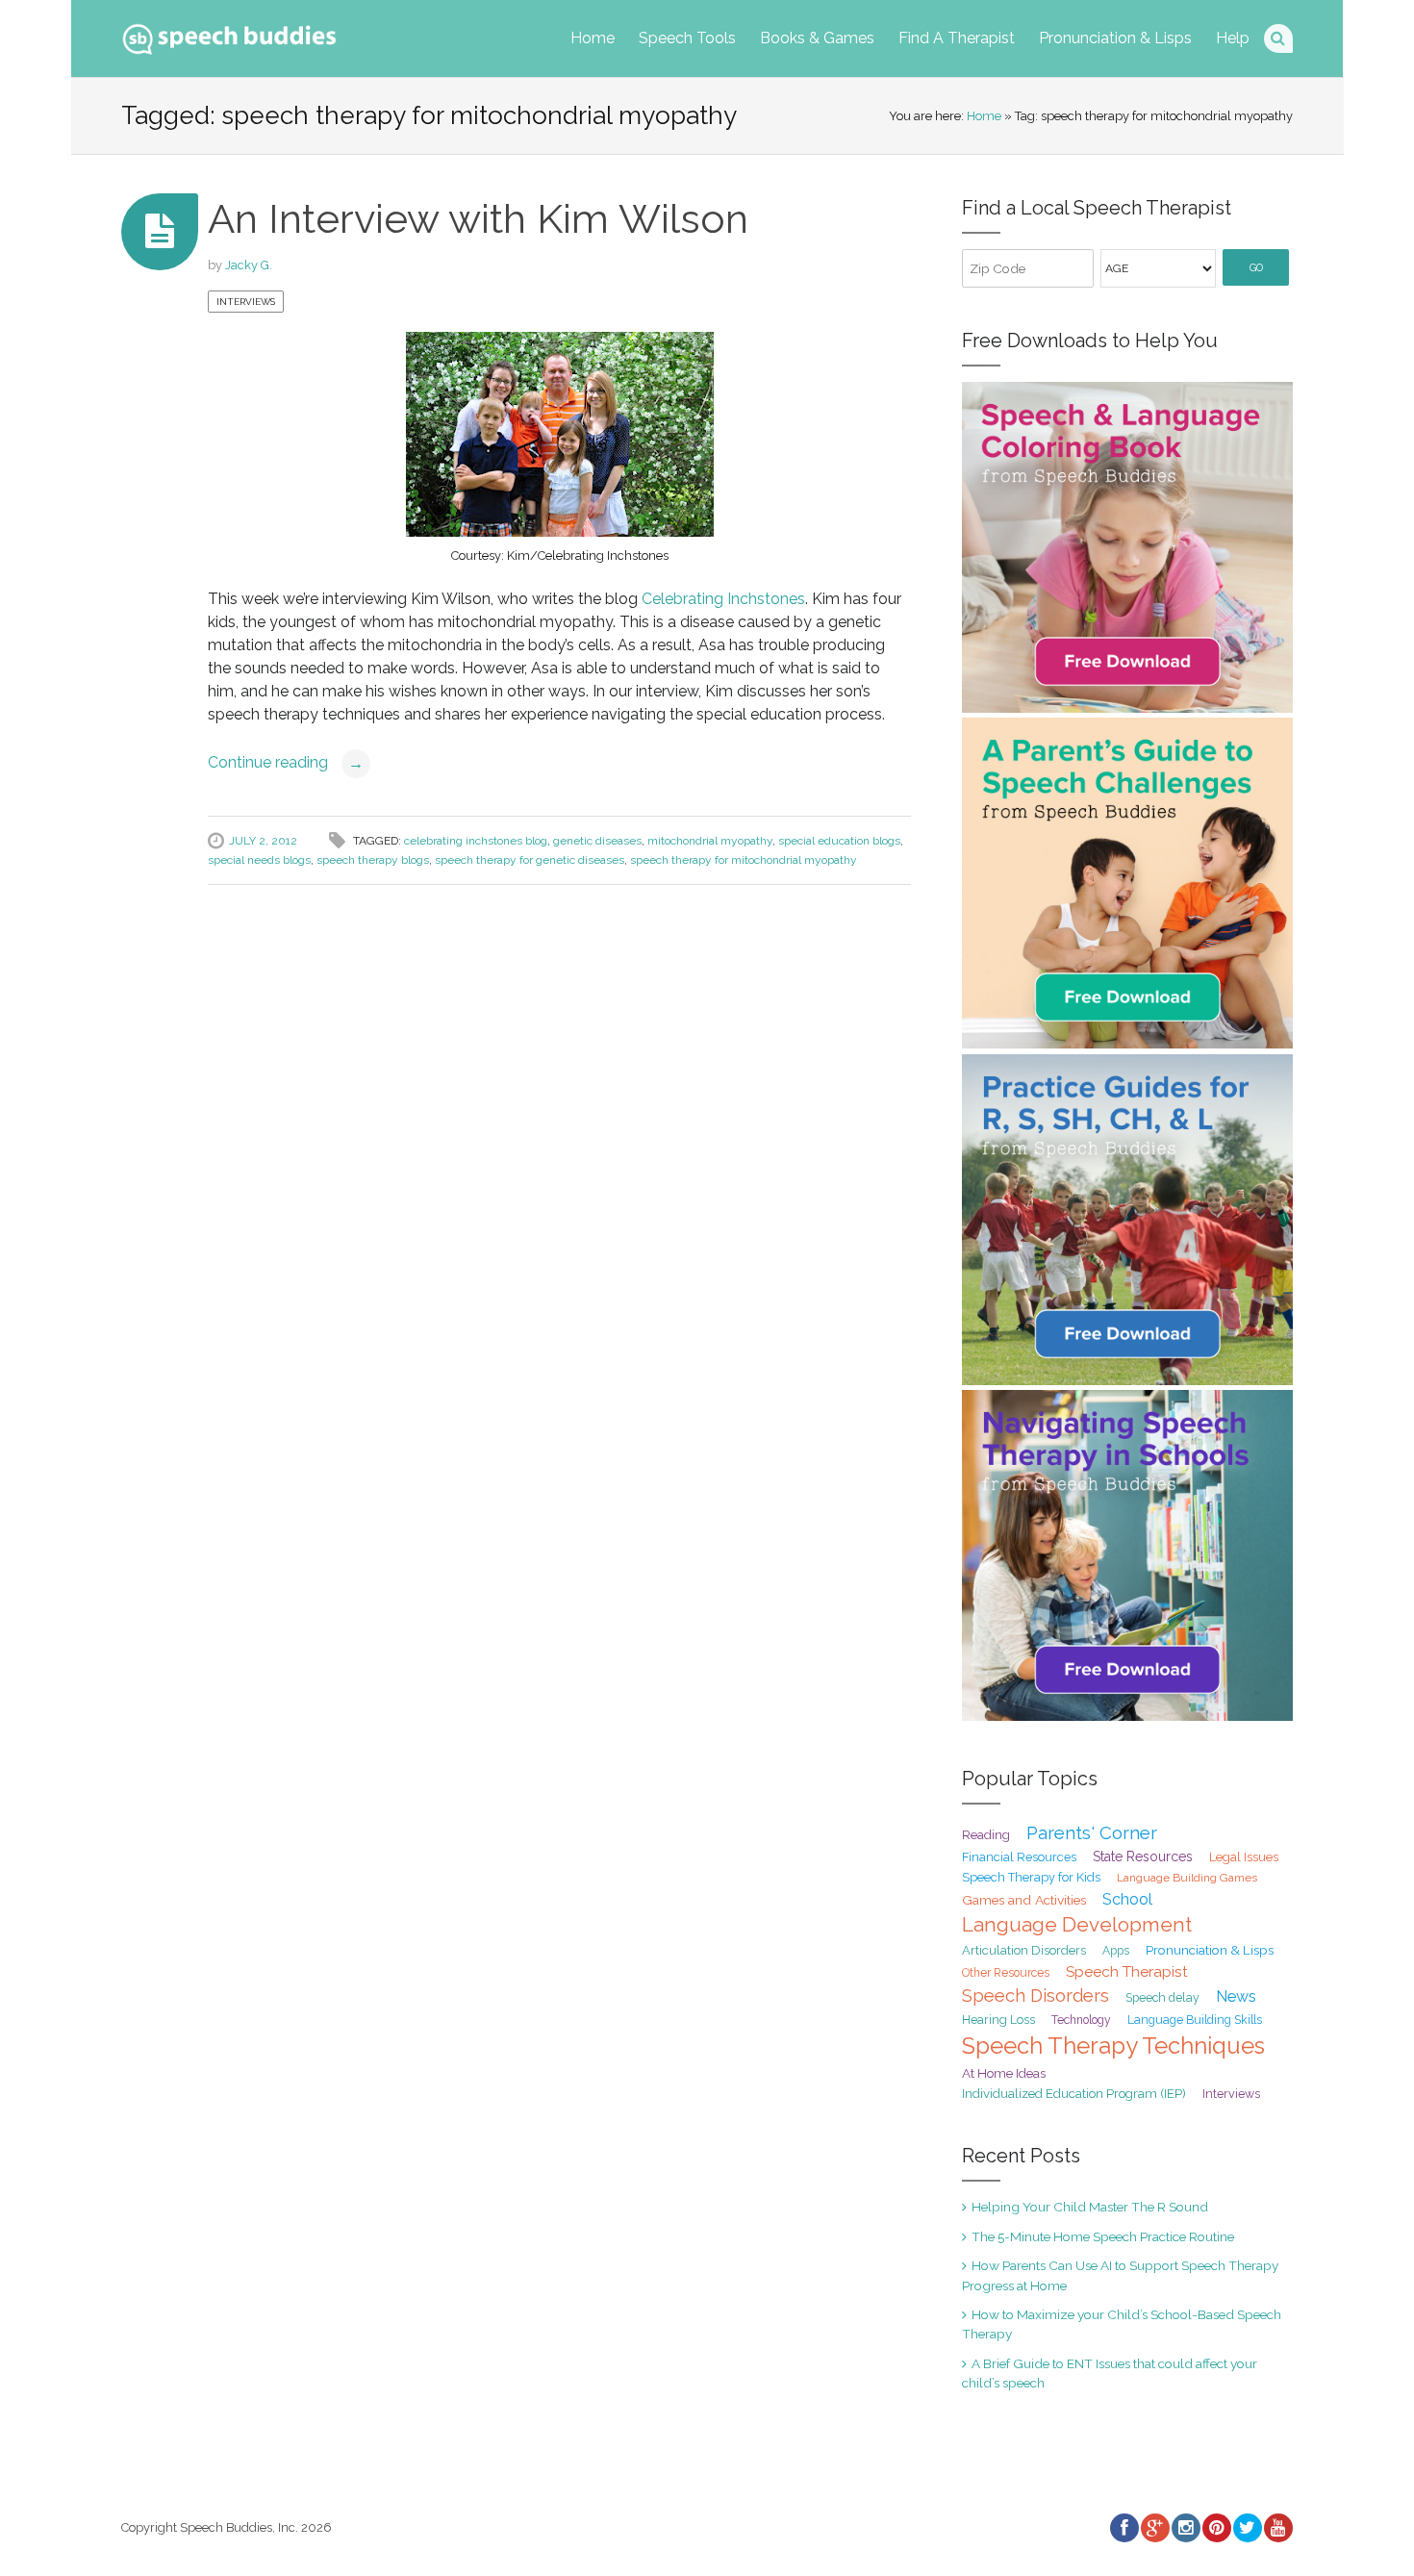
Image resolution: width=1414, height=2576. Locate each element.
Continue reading (286, 762)
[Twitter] (1247, 2528)
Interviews (246, 302)
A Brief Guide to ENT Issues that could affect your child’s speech (1110, 2373)
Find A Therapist (957, 38)
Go (1256, 268)
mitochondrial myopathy (710, 841)
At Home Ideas (1004, 2073)
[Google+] (1154, 2528)
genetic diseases (597, 841)
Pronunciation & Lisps (1115, 38)
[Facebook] (1124, 2528)
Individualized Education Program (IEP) (1074, 2094)
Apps (1116, 1951)
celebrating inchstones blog (476, 841)
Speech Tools (687, 38)
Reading (986, 1835)
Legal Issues (1244, 1857)
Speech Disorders (1035, 1995)
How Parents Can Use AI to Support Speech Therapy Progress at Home (1120, 2275)
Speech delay (1162, 1997)
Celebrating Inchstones (723, 599)
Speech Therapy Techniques (1113, 2046)
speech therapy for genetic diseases (530, 860)
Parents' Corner (1092, 1833)
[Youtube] (1277, 2528)
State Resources (1143, 1856)
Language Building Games (1187, 1878)
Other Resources (1006, 1973)
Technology (1081, 2020)
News (1236, 1996)
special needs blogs (259, 860)
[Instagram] (1185, 2528)
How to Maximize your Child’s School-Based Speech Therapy (1122, 2324)
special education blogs (839, 841)
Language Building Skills (1195, 2020)
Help (1233, 38)
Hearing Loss (998, 2020)
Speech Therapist (1127, 1971)
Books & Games (817, 38)
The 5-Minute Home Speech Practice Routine (1103, 2236)
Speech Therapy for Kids (1031, 1877)
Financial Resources (1019, 1857)
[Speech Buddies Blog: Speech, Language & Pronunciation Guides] (229, 35)
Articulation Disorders (1024, 1950)
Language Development (1077, 1925)
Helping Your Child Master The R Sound (1090, 2207)
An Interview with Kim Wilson (478, 219)
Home (593, 38)
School (1127, 1899)
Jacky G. (249, 265)
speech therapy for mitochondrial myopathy (744, 860)
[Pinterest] (1216, 2528)
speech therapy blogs (373, 860)
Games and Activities (1024, 1900)
